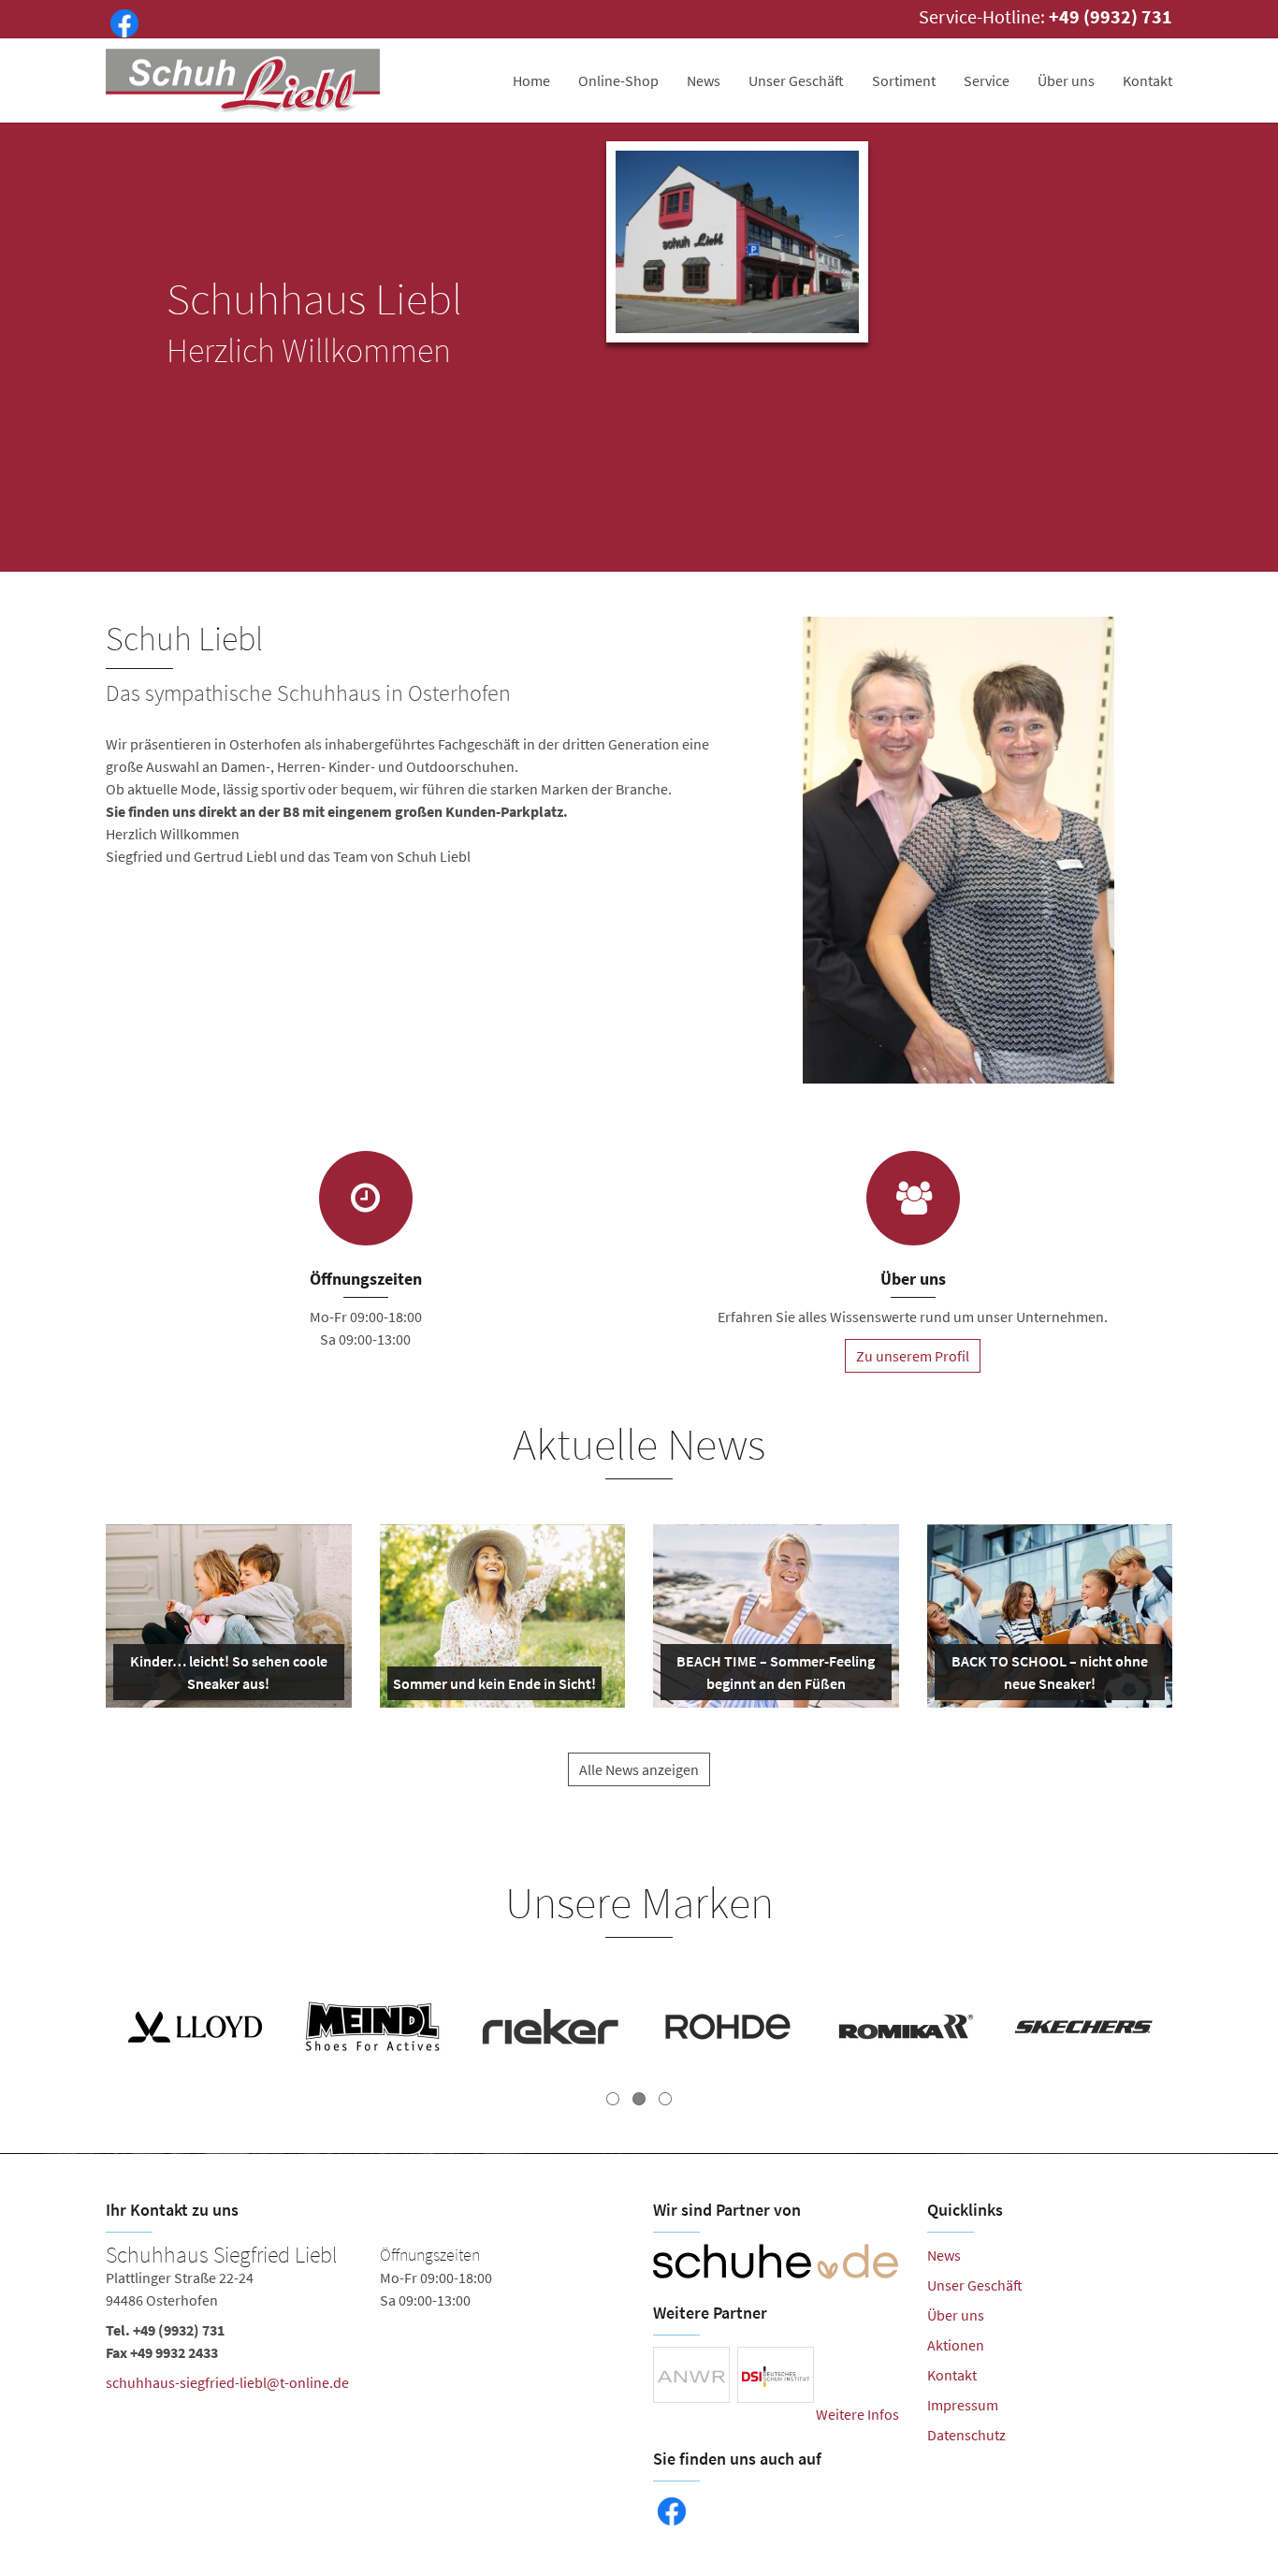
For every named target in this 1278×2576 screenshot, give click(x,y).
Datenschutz (966, 2435)
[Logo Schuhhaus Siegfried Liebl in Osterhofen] (245, 80)
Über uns (1066, 80)
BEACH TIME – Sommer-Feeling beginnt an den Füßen (774, 1676)
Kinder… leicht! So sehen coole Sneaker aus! (227, 1676)
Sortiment (904, 80)
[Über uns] (913, 1198)
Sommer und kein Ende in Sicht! (494, 1687)
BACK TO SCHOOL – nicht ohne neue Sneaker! (1048, 1676)
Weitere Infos (857, 2414)
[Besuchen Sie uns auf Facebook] (121, 22)
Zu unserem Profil (913, 1356)
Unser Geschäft (796, 80)
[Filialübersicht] (366, 1198)
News (704, 80)
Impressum (963, 2405)
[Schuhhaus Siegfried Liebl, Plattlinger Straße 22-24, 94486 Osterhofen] (365, 2322)
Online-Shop (618, 80)
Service (987, 80)
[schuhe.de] (776, 2262)
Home (531, 80)
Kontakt (1147, 80)
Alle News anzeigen (639, 1769)
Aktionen (956, 2345)
